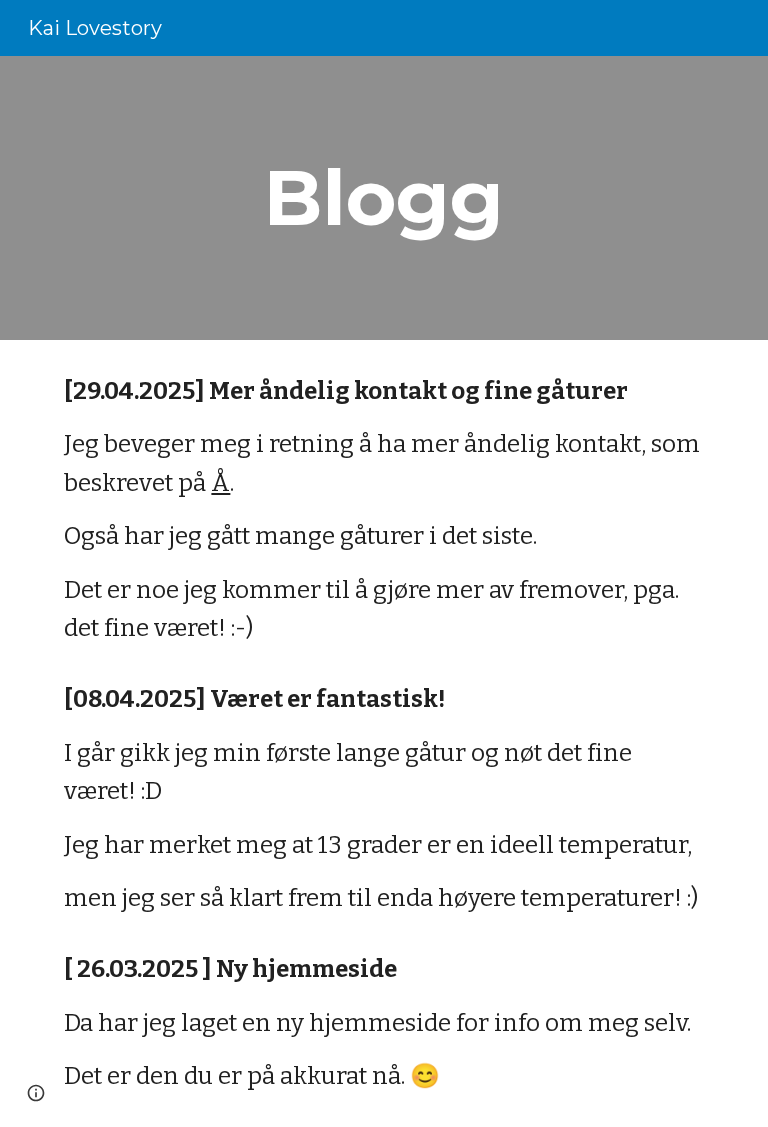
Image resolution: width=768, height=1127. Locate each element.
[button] (36, 1093)
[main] (383, 198)
